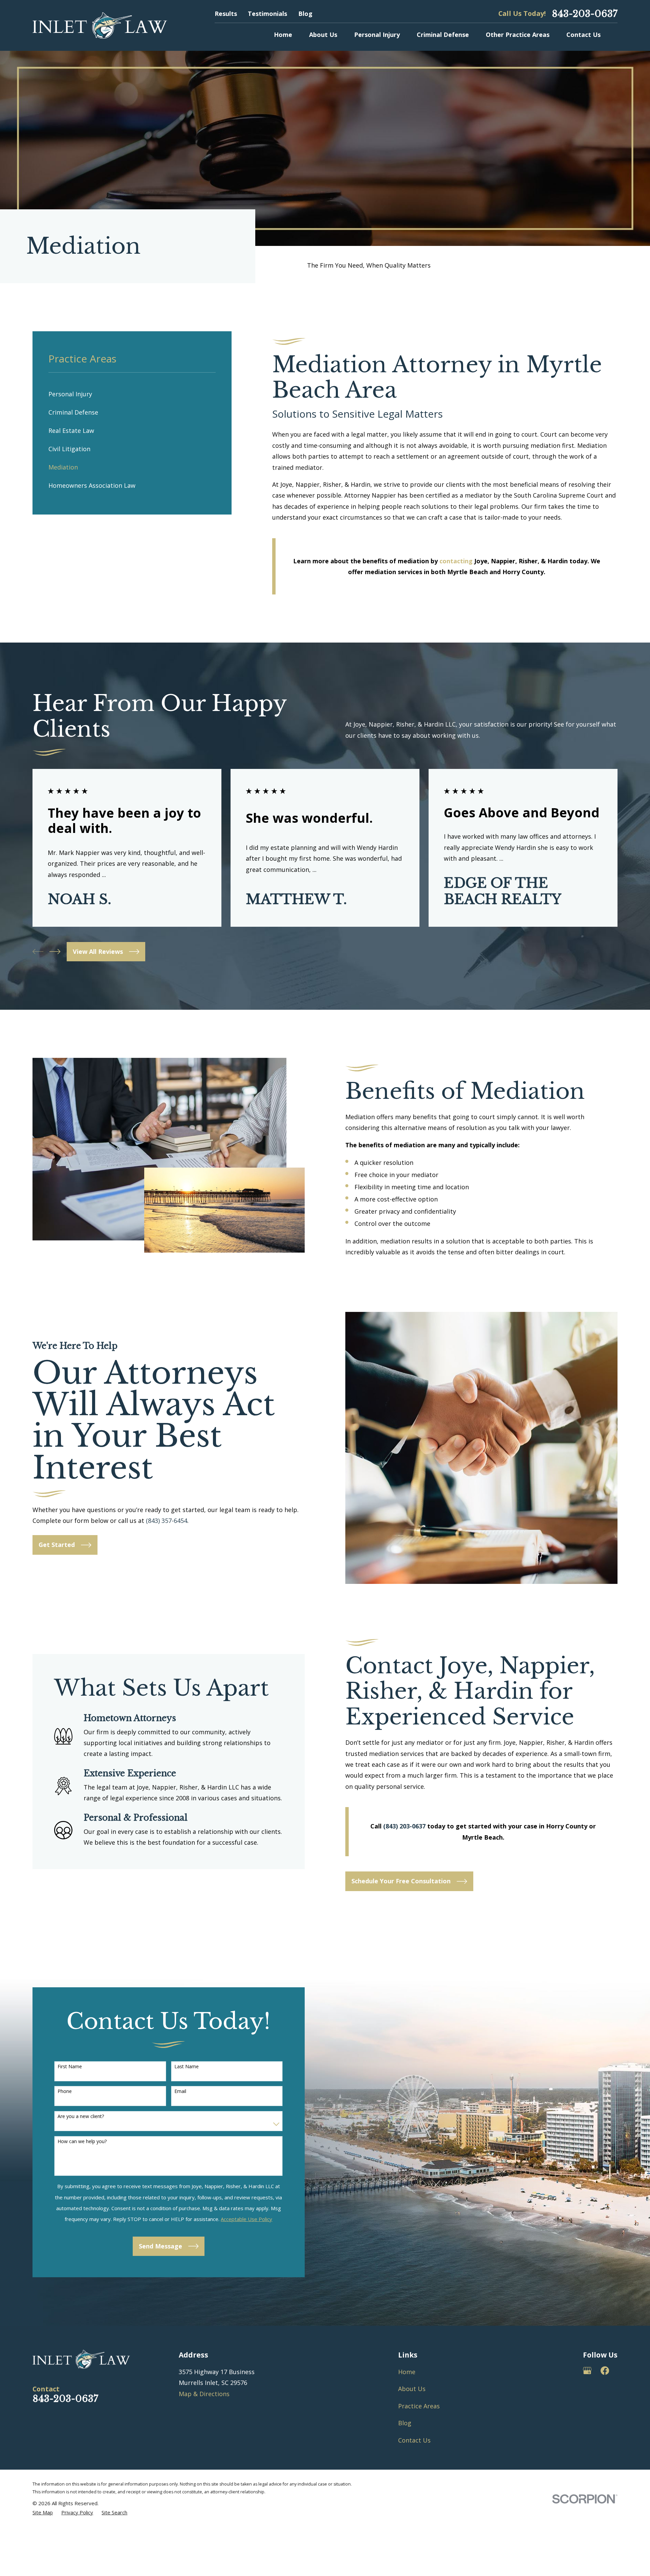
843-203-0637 (585, 14)
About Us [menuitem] (323, 35)
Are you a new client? (81, 2117)
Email (180, 2091)
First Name (70, 2067)
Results (226, 14)
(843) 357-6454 (167, 1521)
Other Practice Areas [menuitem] (518, 35)
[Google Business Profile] (587, 2371)
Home (407, 2372)
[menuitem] (132, 394)
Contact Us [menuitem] (583, 35)
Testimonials (267, 14)
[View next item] (55, 951)
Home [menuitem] (283, 35)
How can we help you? (82, 2142)
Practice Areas (419, 2406)
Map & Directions (204, 2394)
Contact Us (414, 2440)
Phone (65, 2091)
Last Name (187, 2067)
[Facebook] (605, 2371)
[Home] (100, 25)
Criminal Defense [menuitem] (443, 35)
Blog (305, 14)
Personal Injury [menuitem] (377, 35)
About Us (412, 2389)
